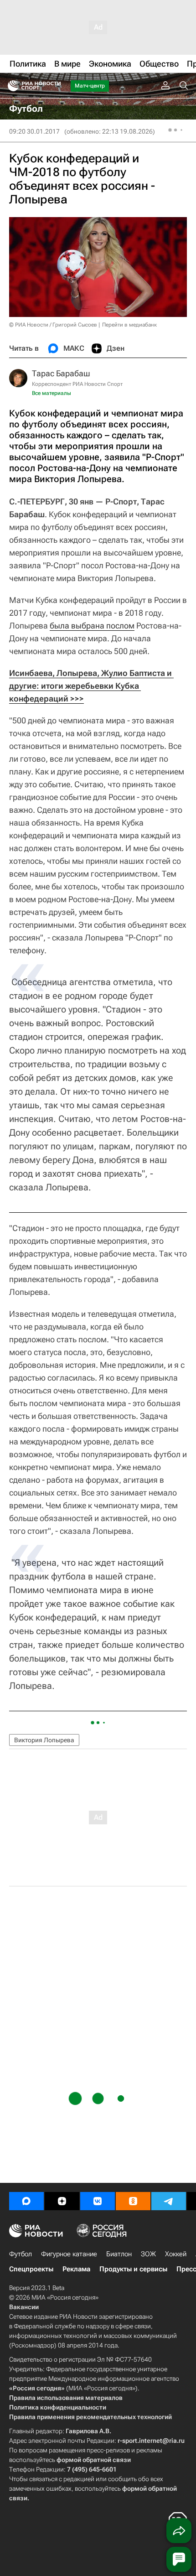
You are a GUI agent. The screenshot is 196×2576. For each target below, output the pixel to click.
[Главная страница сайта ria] (10, 86)
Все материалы (52, 393)
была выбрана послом (92, 626)
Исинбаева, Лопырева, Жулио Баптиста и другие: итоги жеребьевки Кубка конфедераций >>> (91, 686)
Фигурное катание (69, 2254)
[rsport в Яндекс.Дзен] (62, 2201)
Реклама (76, 2269)
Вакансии (24, 2307)
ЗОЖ (148, 2254)
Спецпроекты (31, 2269)
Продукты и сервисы (133, 2269)
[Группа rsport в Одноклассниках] (133, 2201)
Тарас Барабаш (61, 373)
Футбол (21, 2254)
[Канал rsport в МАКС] (26, 2201)
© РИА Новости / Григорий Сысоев (53, 325)
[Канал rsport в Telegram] (169, 2201)
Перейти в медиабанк (129, 325)
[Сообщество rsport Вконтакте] (98, 2201)
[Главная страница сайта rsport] (55, 86)
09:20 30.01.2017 (34, 131)
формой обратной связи (94, 2460)
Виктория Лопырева (44, 1740)
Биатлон (119, 2254)
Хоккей (176, 2254)
